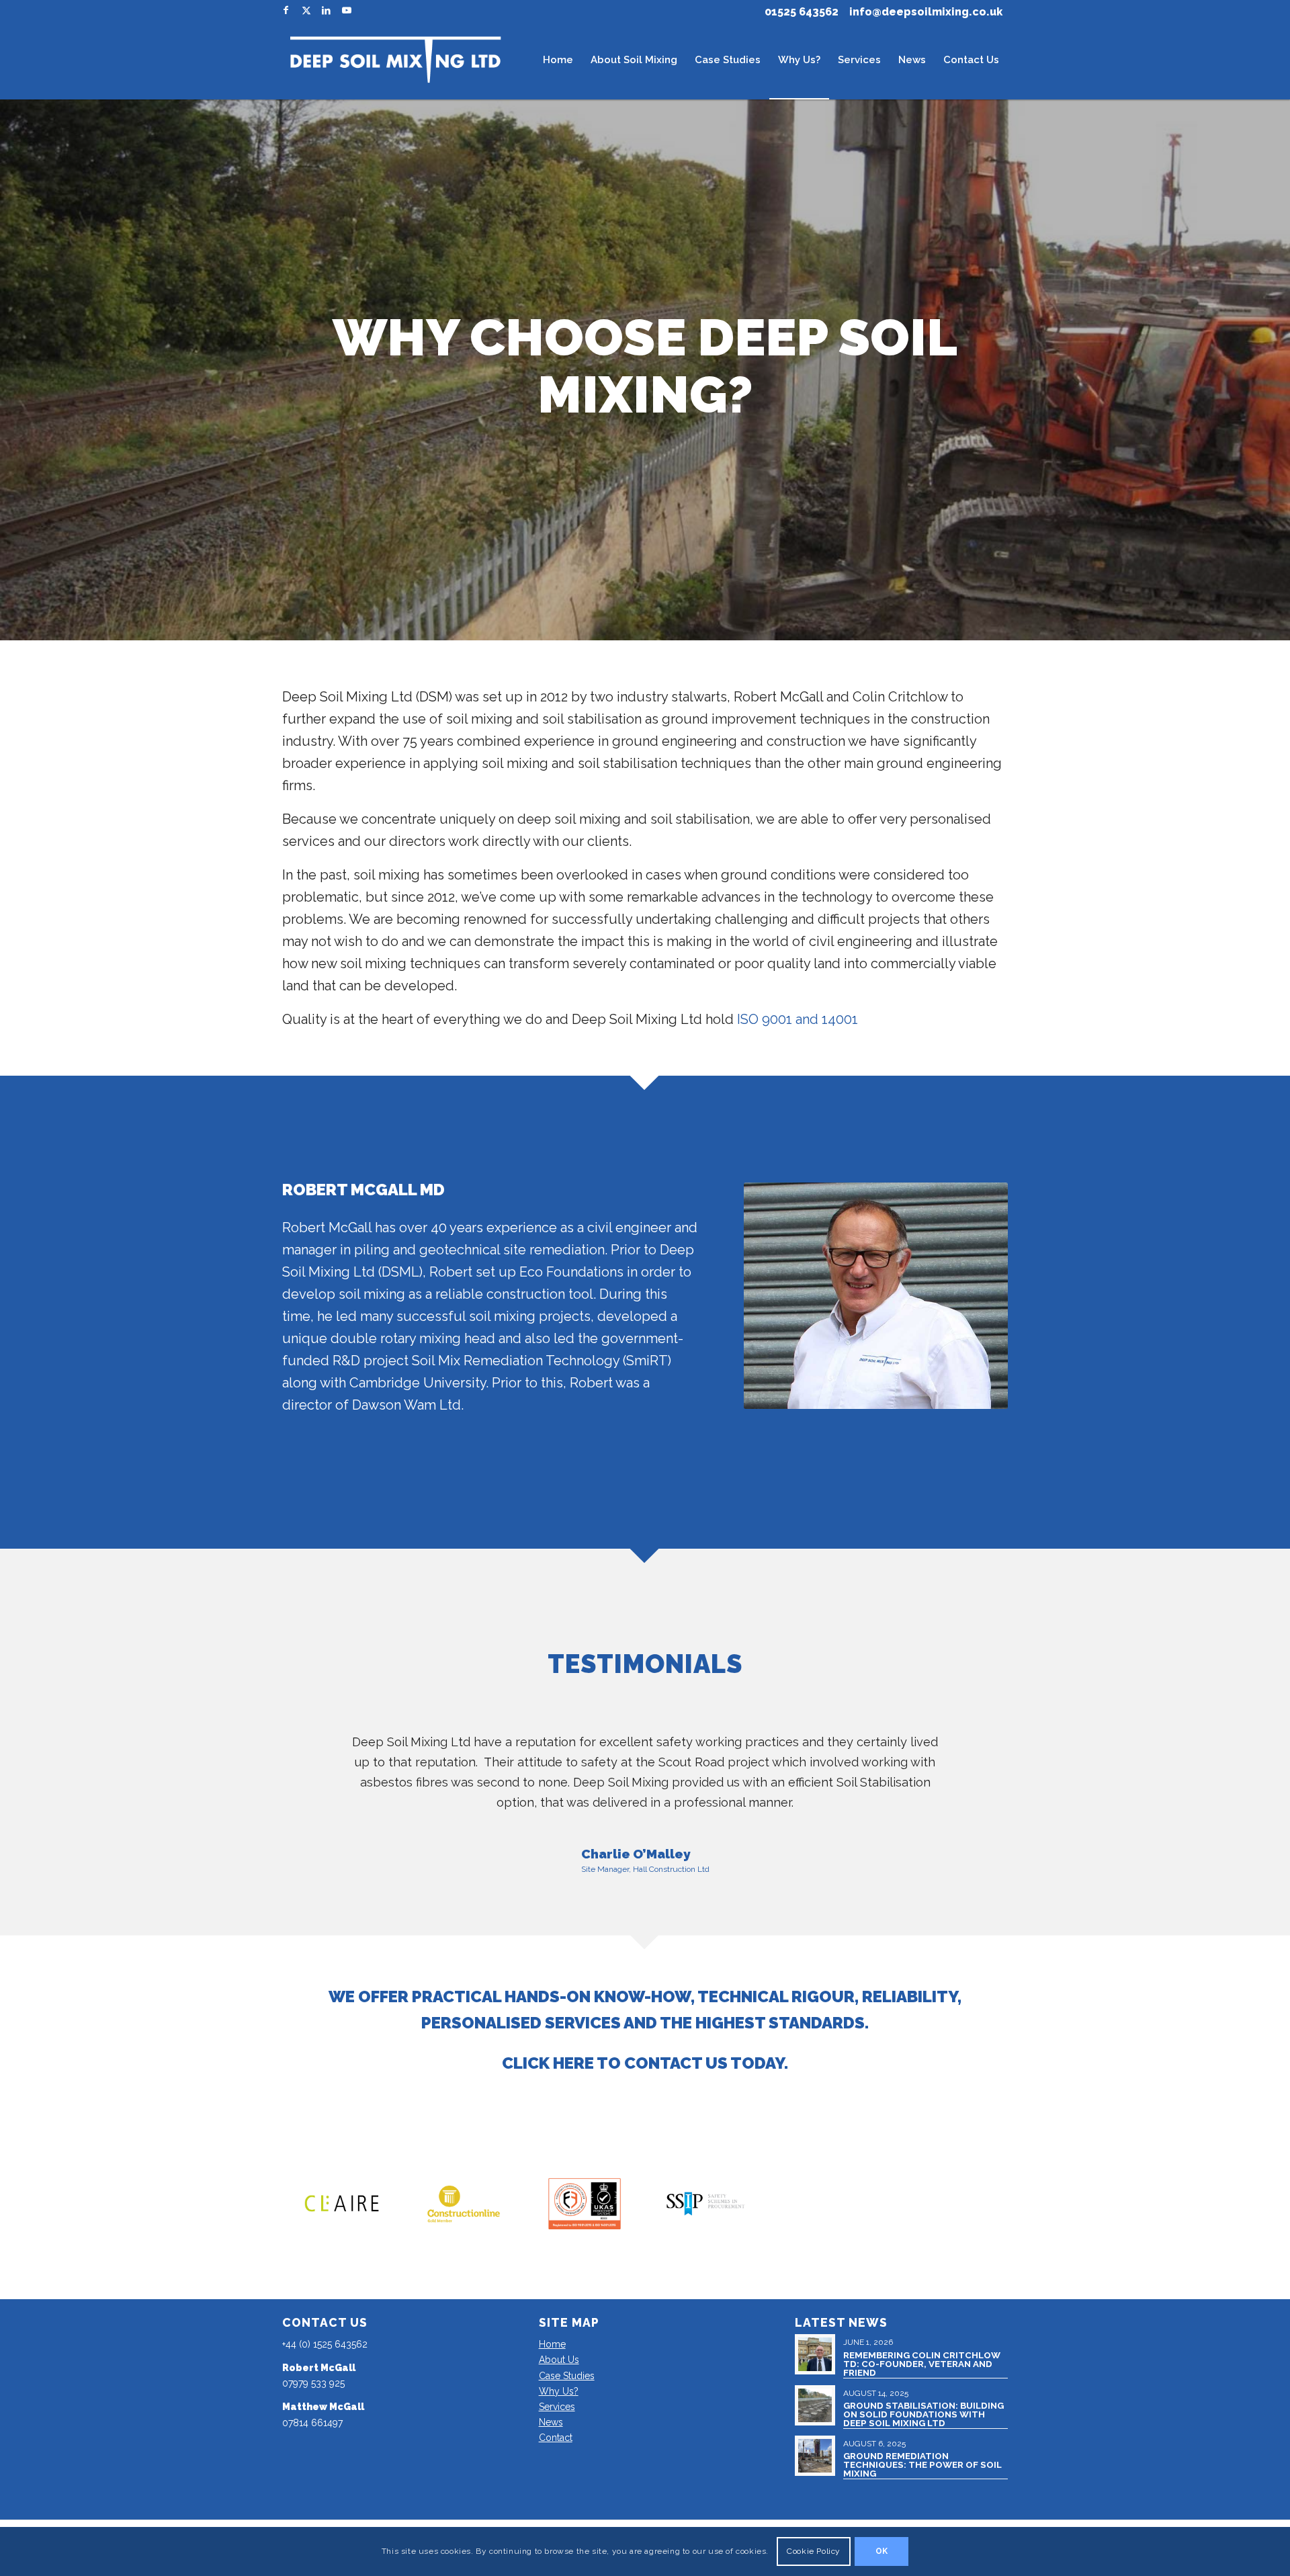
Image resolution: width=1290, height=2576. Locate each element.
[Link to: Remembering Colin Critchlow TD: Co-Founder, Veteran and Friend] (815, 2354)
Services (557, 2407)
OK (882, 2551)
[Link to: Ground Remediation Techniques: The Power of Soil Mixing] (815, 2456)
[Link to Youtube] (347, 10)
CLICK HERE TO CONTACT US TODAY (643, 2063)
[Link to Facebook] (286, 10)
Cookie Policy (814, 2551)
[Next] (978, 1752)
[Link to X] (306, 10)
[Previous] (312, 1752)
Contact (556, 2438)
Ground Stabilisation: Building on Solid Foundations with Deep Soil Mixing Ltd (923, 2414)
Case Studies (567, 2376)
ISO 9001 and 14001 (798, 1019)
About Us (559, 2360)
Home (552, 2344)
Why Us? (559, 2391)
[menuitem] (558, 60)
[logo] (395, 60)
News (551, 2422)
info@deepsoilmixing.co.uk (926, 12)
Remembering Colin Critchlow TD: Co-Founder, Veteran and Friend (922, 2364)
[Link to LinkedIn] (326, 10)
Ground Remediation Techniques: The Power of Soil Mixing (922, 2465)
